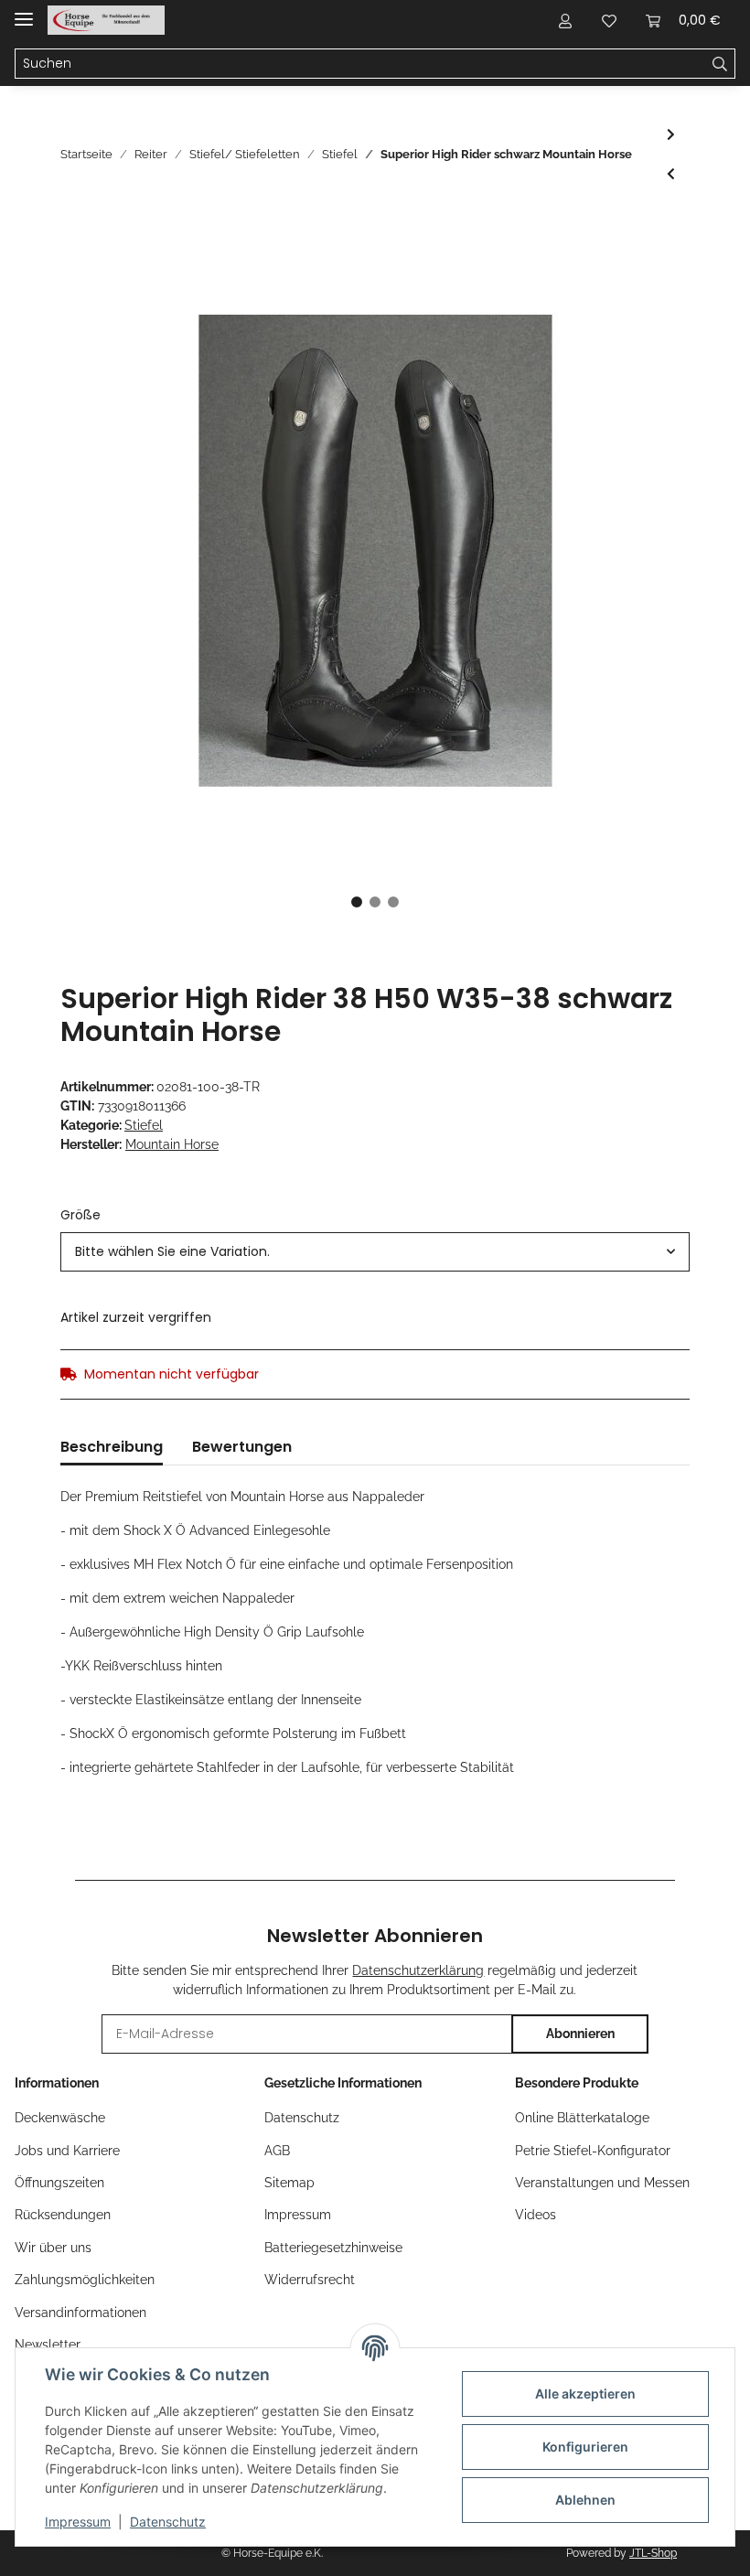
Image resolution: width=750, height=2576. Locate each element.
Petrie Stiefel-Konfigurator (593, 2151)
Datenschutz (302, 2118)
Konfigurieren (585, 2447)
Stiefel (144, 1125)
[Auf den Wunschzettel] (651, 271)
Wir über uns (53, 2248)
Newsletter (48, 2345)
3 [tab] (393, 902)
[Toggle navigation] (24, 11)
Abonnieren (580, 2034)
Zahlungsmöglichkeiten (85, 2280)
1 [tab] (357, 902)
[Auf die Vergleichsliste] (604, 271)
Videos (536, 2215)
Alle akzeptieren (585, 2394)
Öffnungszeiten (59, 2183)
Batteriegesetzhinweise (333, 2248)
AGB (277, 2151)
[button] (565, 20)
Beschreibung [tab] (112, 1447)
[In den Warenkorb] (75, 226)
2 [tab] (375, 902)
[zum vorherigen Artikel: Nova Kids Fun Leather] (671, 174)
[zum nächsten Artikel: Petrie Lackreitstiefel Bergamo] (671, 135)
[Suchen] (720, 64)
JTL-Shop (653, 2553)
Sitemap (289, 2183)
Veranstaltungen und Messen (602, 2183)
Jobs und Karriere (67, 2151)
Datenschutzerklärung (418, 1970)
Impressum (298, 2215)
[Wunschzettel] (609, 20)
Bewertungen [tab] (242, 1447)
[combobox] (375, 1252)
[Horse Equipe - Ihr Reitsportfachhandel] (106, 21)
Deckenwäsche (60, 2118)
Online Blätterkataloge (582, 2118)
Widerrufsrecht (310, 2280)
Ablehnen (585, 2500)
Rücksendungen (63, 2215)
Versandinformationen (80, 2313)
